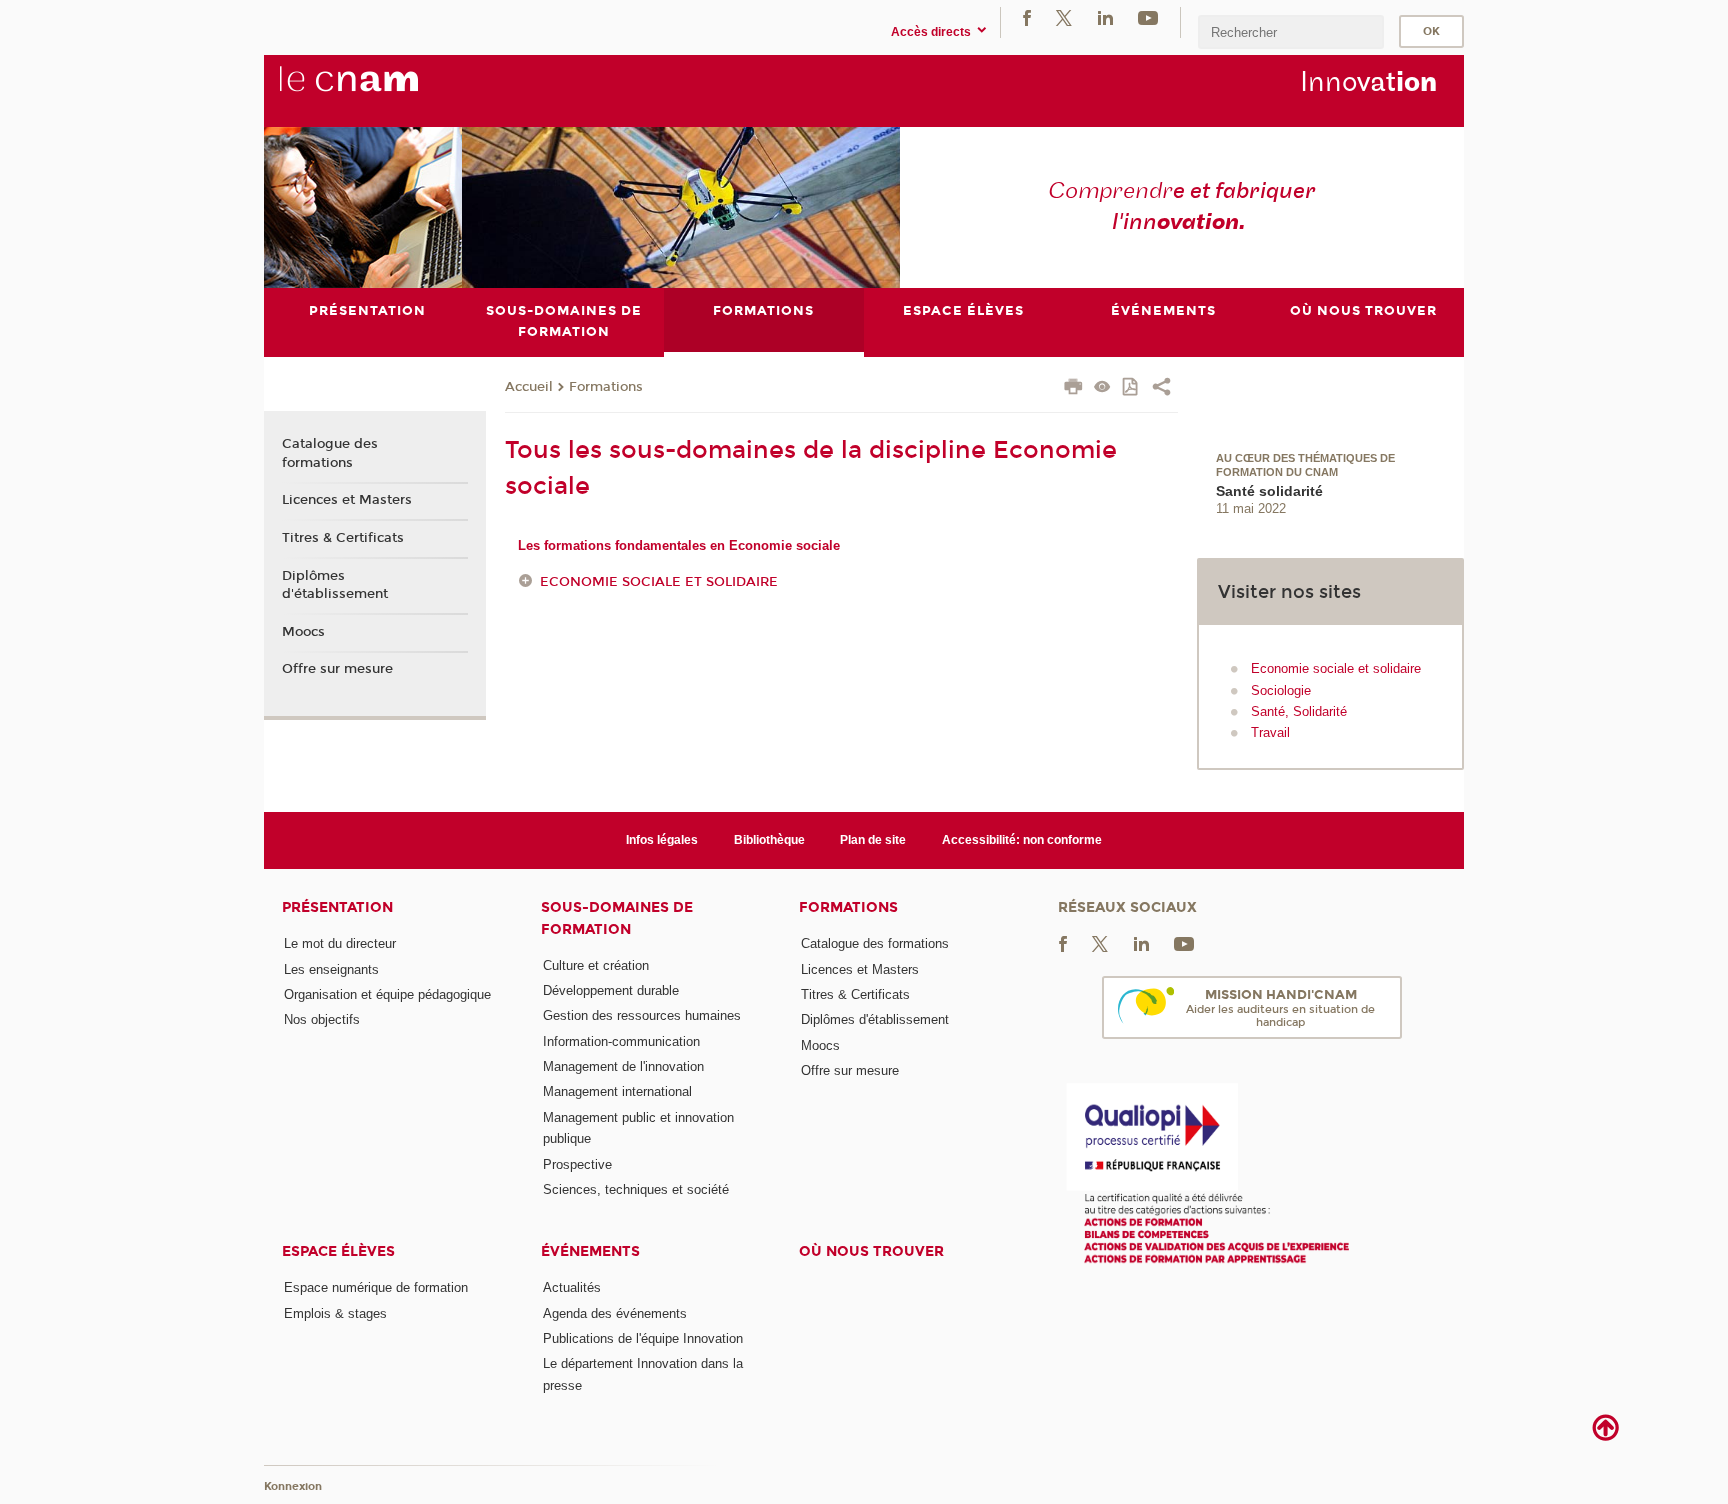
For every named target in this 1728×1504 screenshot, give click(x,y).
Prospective (577, 1164)
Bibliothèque (769, 840)
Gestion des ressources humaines (642, 1015)
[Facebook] (1027, 17)
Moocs (303, 632)
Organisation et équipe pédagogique (387, 994)
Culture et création (596, 965)
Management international (617, 1091)
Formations (606, 387)
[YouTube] (1148, 17)
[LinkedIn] (1105, 17)
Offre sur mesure (337, 669)
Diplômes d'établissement (335, 585)
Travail (1270, 732)
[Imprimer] (1073, 389)
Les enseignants (331, 969)
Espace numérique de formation (376, 1287)
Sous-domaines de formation (617, 918)
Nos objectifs (322, 1019)
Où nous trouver (871, 1251)
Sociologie (1281, 690)
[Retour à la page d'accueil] (382, 90)
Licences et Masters (347, 500)
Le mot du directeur (340, 943)
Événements (590, 1251)
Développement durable (611, 990)
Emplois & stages (335, 1313)
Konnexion (293, 1486)
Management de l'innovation (623, 1066)
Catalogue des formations (330, 453)
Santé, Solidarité (1299, 711)
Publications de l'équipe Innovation (643, 1338)
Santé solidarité (1269, 491)
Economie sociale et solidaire (659, 582)
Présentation (337, 907)
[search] (1291, 31)
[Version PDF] (1131, 388)
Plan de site (873, 840)
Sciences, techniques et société (636, 1189)
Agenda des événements (615, 1313)
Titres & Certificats (343, 538)
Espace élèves (338, 1251)
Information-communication (621, 1041)
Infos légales (662, 840)
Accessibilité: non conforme (1022, 840)
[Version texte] (1102, 388)
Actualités (572, 1287)
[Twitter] (1064, 17)
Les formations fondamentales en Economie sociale (679, 545)
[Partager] (1161, 389)
